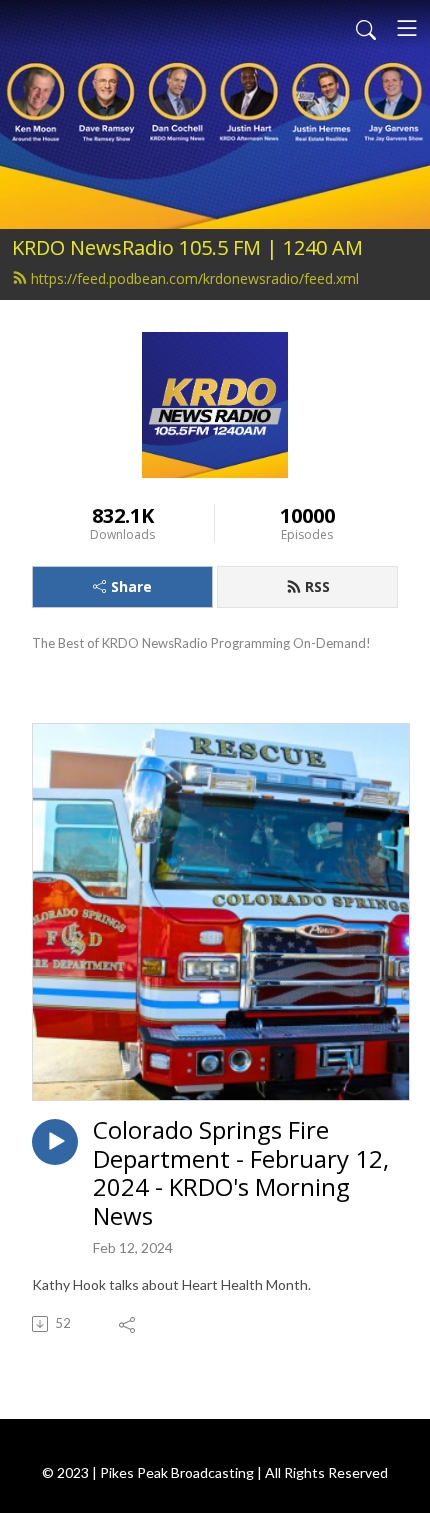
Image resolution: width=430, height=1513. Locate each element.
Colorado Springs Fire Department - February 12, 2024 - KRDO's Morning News (241, 1173)
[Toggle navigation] (407, 28)
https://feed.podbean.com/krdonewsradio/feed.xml (195, 278)
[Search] (366, 28)
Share (131, 586)
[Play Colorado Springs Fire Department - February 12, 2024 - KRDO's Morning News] (55, 1142)
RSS (317, 586)
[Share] (128, 1324)
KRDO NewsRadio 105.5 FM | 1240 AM (187, 247)
